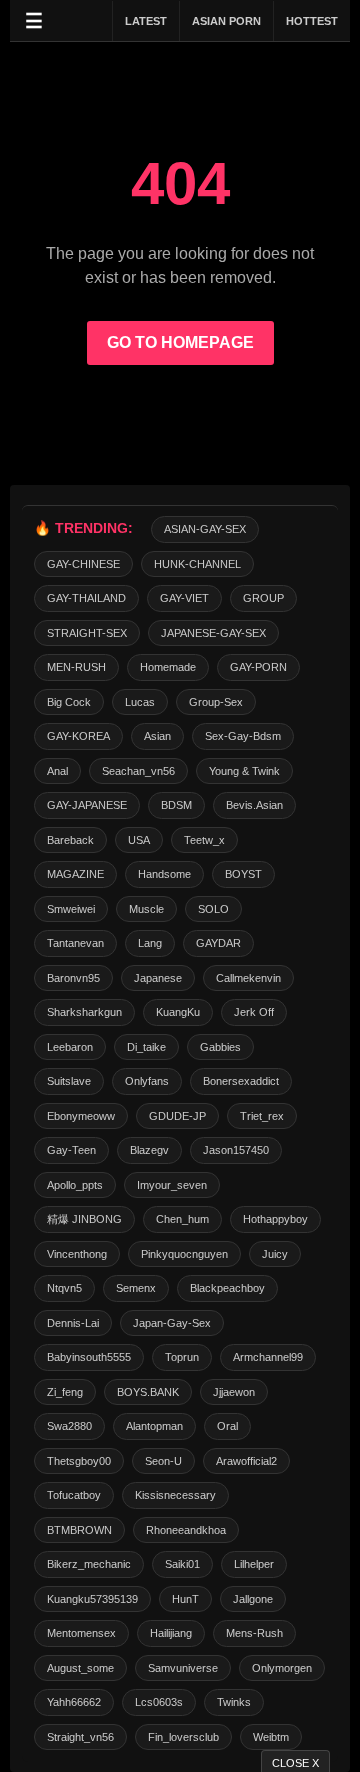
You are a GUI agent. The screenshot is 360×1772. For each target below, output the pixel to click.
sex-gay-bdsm (243, 736)
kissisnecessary (175, 1495)
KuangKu (178, 1012)
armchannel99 (268, 1357)
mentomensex (81, 1633)
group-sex (216, 702)
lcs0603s (159, 1702)
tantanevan (75, 943)
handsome (164, 874)
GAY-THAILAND (86, 598)
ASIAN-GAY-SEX (205, 529)
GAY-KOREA (78, 736)
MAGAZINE (75, 874)
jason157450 (236, 1150)
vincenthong (77, 1254)
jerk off (254, 1012)
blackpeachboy (227, 1288)
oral (227, 1426)
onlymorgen (282, 1668)
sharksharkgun (84, 1012)
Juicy (275, 1254)
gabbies (220, 1047)
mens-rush (254, 1633)
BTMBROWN (79, 1530)
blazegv (149, 1150)
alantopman (154, 1426)
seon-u (163, 1461)
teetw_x (204, 840)
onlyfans (147, 1081)
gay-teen (71, 1150)
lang (150, 943)
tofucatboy (74, 1495)
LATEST (146, 21)
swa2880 (69, 1426)
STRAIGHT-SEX (87, 633)
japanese (158, 978)
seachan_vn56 (138, 771)
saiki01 (182, 1564)
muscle (146, 909)
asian (157, 736)
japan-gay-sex (172, 1323)
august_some (80, 1668)
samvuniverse (183, 1668)
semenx (136, 1288)
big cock (69, 702)
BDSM (176, 805)
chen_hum (182, 1219)
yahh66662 (74, 1702)
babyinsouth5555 (89, 1357)
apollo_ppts (75, 1185)
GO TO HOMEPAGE (180, 342)
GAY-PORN (258, 667)
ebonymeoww (81, 1116)
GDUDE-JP (177, 1116)
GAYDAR (218, 943)
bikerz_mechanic (89, 1564)
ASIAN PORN (226, 21)
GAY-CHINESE (83, 564)
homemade (168, 667)
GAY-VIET (184, 598)
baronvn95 (73, 978)
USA (139, 840)
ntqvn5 (64, 1288)
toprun (182, 1357)
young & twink (244, 771)
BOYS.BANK (148, 1392)
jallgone (253, 1599)
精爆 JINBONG (84, 1219)
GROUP (263, 598)
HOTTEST (312, 21)
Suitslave (69, 1081)
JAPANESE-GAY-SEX (213, 633)
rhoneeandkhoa (186, 1530)
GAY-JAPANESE (87, 805)
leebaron (70, 1047)
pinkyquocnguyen (184, 1254)
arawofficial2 (246, 1461)
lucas (140, 702)
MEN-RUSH (76, 667)
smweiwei (71, 909)
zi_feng (65, 1392)
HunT (185, 1599)
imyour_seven (172, 1185)
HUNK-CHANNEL (197, 564)
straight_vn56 (80, 1737)
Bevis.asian (254, 805)
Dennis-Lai (73, 1323)
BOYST (243, 874)
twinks (234, 1702)
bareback (70, 840)
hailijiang (171, 1633)
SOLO (213, 909)
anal (57, 771)
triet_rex (262, 1116)
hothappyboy (275, 1219)
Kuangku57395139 (92, 1599)
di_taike (146, 1047)
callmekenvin (248, 978)
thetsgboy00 (79, 1461)
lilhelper (254, 1564)
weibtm (271, 1737)
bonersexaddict (241, 1081)
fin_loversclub (183, 1737)
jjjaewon (234, 1392)
